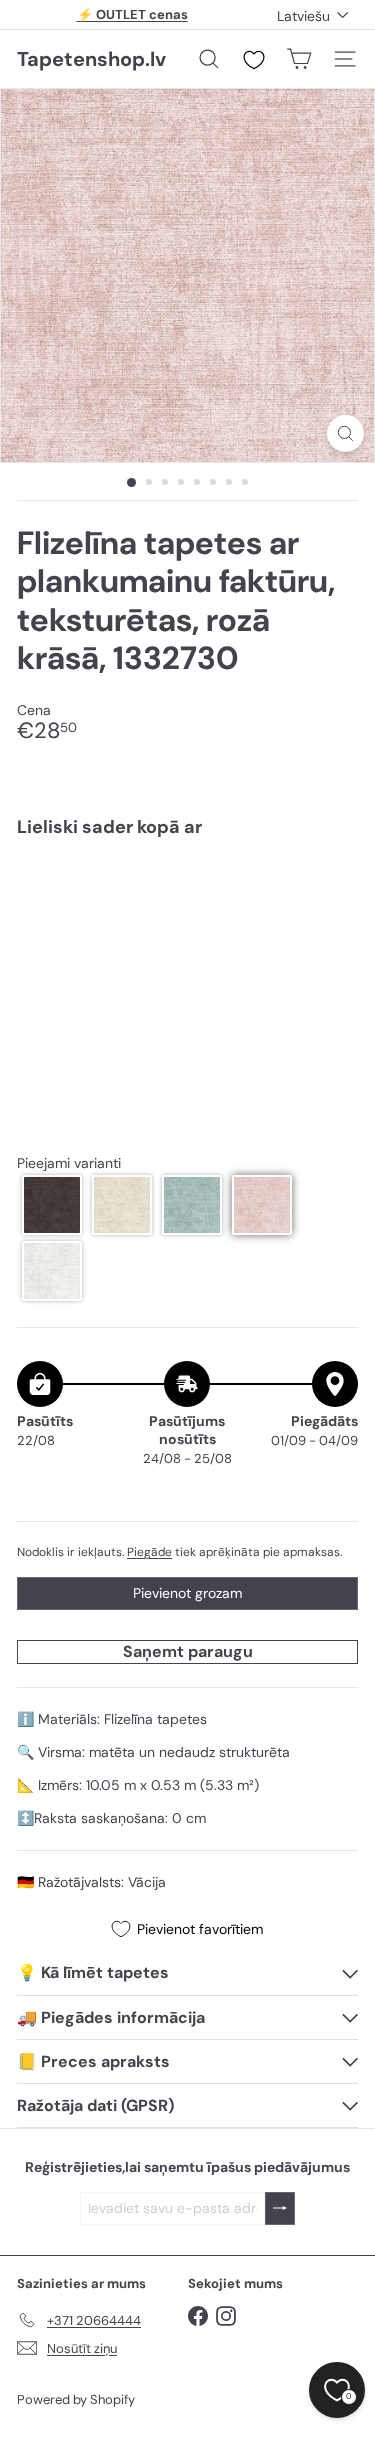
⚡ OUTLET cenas (132, 14)
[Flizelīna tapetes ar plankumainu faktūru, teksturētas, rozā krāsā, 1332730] (187, 921)
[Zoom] (345, 433)
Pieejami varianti (69, 1163)
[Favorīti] (254, 60)
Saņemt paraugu (188, 1651)
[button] (52, 1205)
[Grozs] (299, 59)
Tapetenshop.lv (91, 59)
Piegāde (149, 1552)
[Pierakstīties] (280, 2208)
